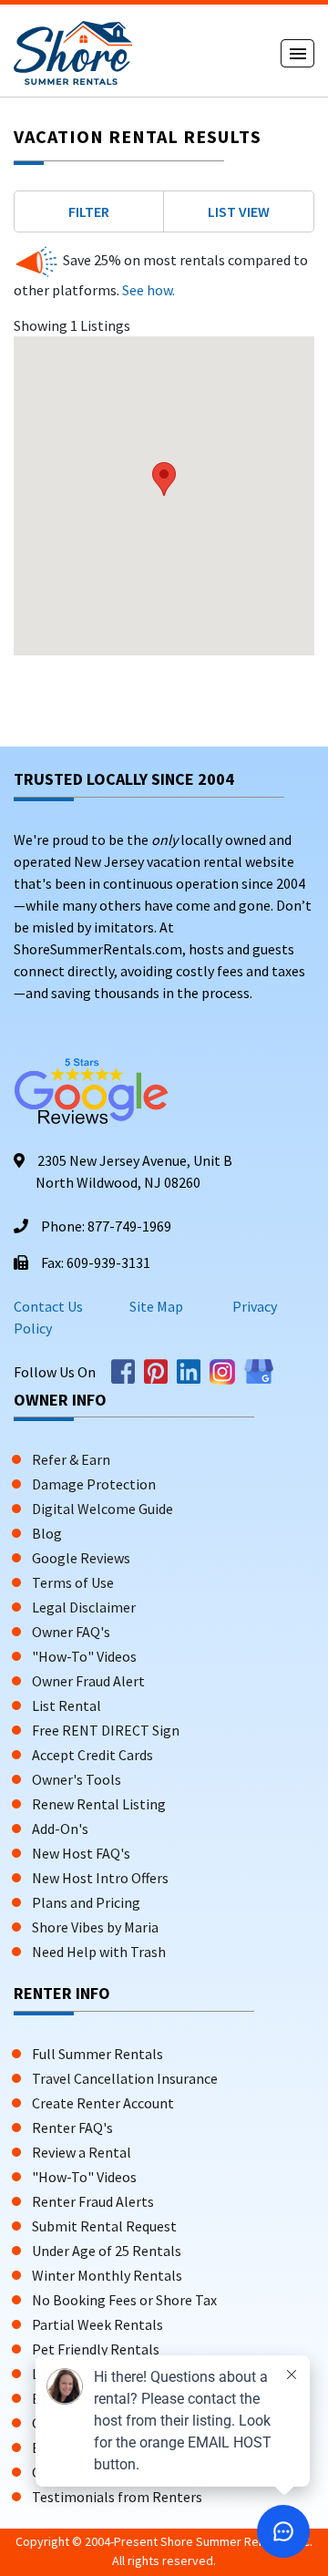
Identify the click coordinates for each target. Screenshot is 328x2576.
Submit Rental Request (104, 2226)
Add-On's (60, 1829)
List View (239, 211)
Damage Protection (94, 1484)
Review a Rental (82, 2152)
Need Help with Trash (99, 1952)
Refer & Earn (71, 1459)
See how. (147, 290)
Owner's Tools (77, 1779)
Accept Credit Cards (92, 1755)
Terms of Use (73, 1582)
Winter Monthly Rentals (107, 2275)
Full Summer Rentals (97, 2054)
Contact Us (48, 1306)
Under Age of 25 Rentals (107, 2251)
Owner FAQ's (71, 1632)
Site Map (156, 1306)
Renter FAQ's (72, 2128)
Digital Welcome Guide (102, 1509)
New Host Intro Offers (100, 1878)
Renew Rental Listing (99, 1804)
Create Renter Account (103, 2103)
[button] (164, 479)
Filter (89, 211)
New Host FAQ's (81, 1853)
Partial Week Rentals (97, 2324)
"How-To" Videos (84, 1656)
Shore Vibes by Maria (95, 1927)
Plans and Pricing (86, 1902)
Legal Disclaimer (84, 1607)
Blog (47, 1533)
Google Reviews (81, 1558)
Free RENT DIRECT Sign (106, 1730)
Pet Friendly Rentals (96, 2349)
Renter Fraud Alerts (93, 2201)
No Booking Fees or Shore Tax (124, 2300)
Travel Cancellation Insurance (125, 2078)
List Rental (67, 1705)
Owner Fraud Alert (88, 1681)
